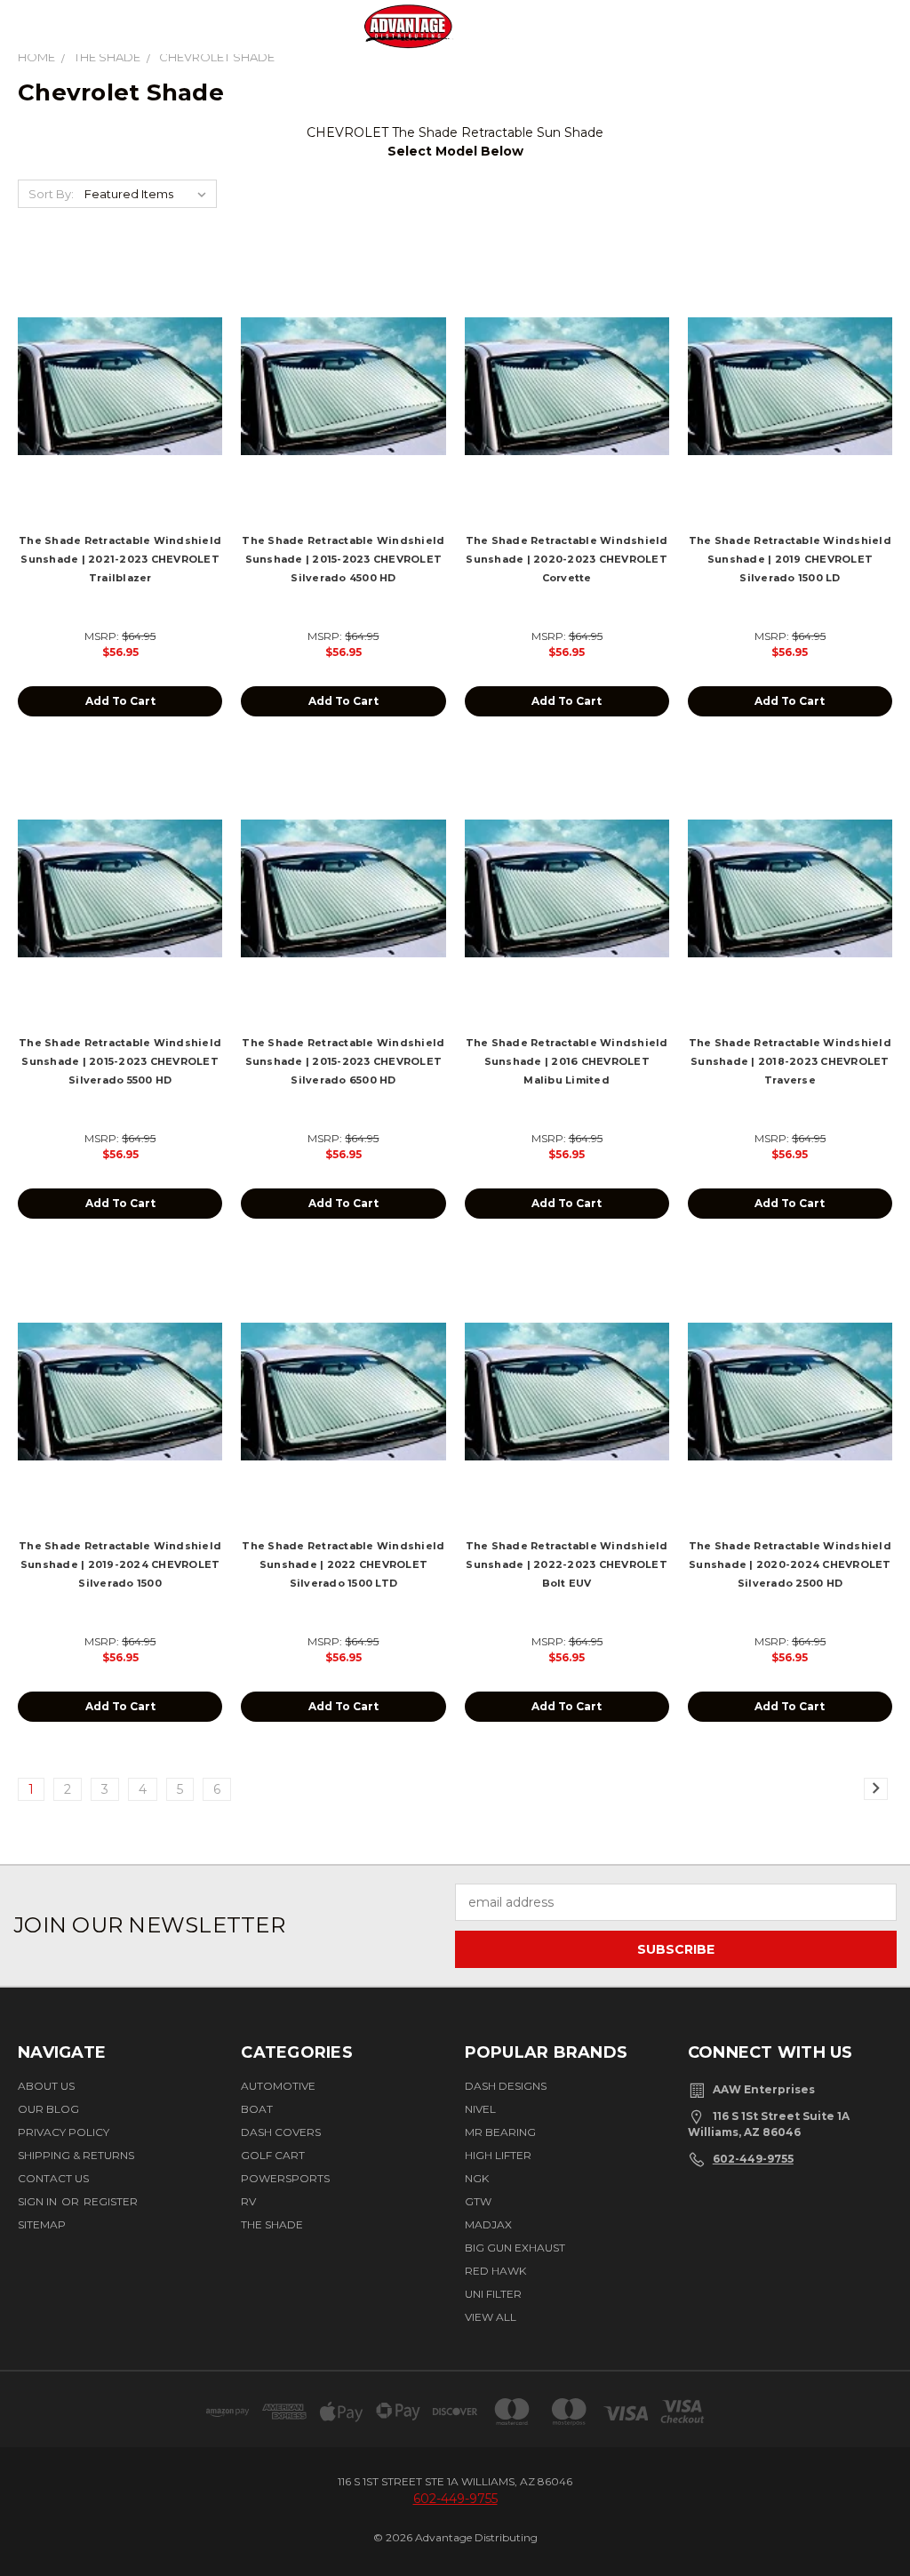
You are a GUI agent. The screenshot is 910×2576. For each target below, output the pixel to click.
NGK (477, 2178)
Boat (257, 2109)
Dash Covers (281, 2132)
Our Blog (48, 2109)
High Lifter (498, 2155)
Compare (115, 400)
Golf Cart (273, 2155)
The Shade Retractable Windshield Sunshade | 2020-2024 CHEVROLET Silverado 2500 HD (790, 1564)
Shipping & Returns (76, 2155)
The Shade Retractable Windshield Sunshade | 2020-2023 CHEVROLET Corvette (567, 559)
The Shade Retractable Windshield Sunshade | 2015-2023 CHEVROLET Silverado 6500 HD (343, 1061)
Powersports (285, 2178)
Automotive (278, 2086)
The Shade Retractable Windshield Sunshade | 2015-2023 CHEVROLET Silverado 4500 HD (343, 559)
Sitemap (42, 2224)
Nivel (480, 2109)
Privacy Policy (64, 2132)
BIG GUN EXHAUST (515, 2248)
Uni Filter (493, 2294)
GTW (478, 2201)
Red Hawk (495, 2271)
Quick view (120, 366)
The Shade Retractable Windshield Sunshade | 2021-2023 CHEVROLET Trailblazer (120, 559)
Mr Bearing (500, 2132)
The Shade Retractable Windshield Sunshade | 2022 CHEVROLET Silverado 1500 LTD (343, 1564)
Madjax (488, 2224)
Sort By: (51, 194)
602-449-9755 (753, 2159)
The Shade (272, 2224)
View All (491, 2317)
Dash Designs (506, 2086)
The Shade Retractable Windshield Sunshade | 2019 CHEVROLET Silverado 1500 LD (790, 559)
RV (248, 2201)
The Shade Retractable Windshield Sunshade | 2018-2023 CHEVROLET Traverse (790, 1061)
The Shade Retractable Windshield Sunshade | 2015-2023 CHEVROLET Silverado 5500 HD (120, 1061)
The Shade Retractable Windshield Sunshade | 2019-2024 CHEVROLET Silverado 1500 (120, 1564)
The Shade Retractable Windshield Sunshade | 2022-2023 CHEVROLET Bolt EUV (567, 1564)
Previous (877, 2508)
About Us (46, 2086)
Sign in (39, 2201)
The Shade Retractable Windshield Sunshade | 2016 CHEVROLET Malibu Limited (567, 1061)
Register (111, 2201)
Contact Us (53, 2178)
